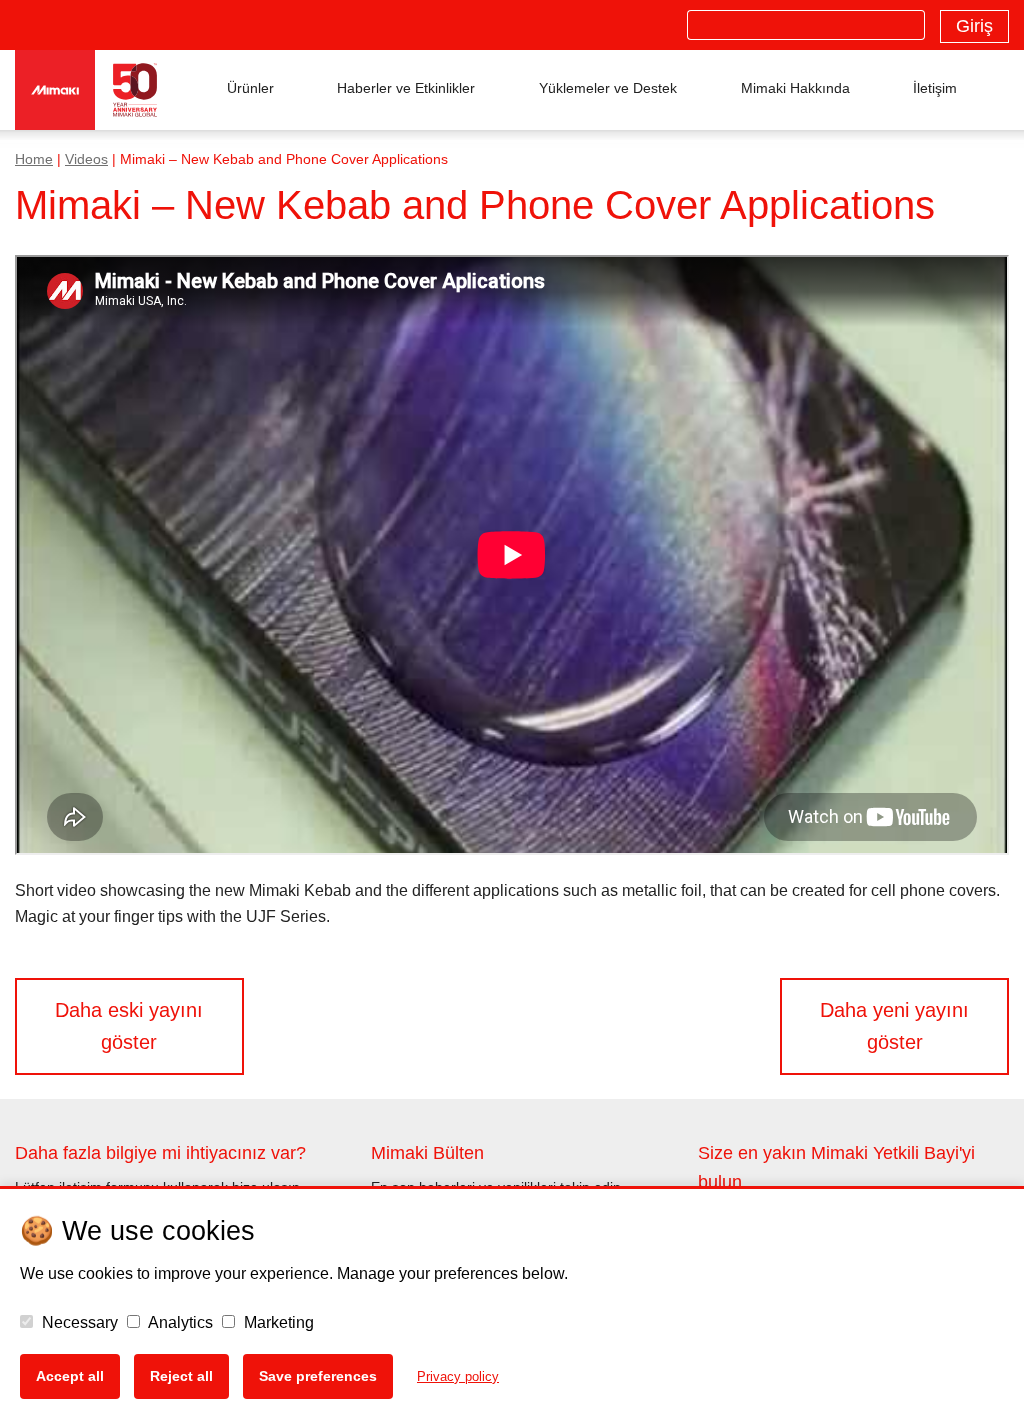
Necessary (78, 1322)
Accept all (70, 1376)
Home (34, 159)
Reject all (181, 1376)
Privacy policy (458, 1376)
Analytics (179, 1322)
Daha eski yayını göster (129, 1026)
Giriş (974, 26)
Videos (86, 159)
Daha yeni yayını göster (894, 1026)
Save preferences (318, 1376)
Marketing (277, 1322)
